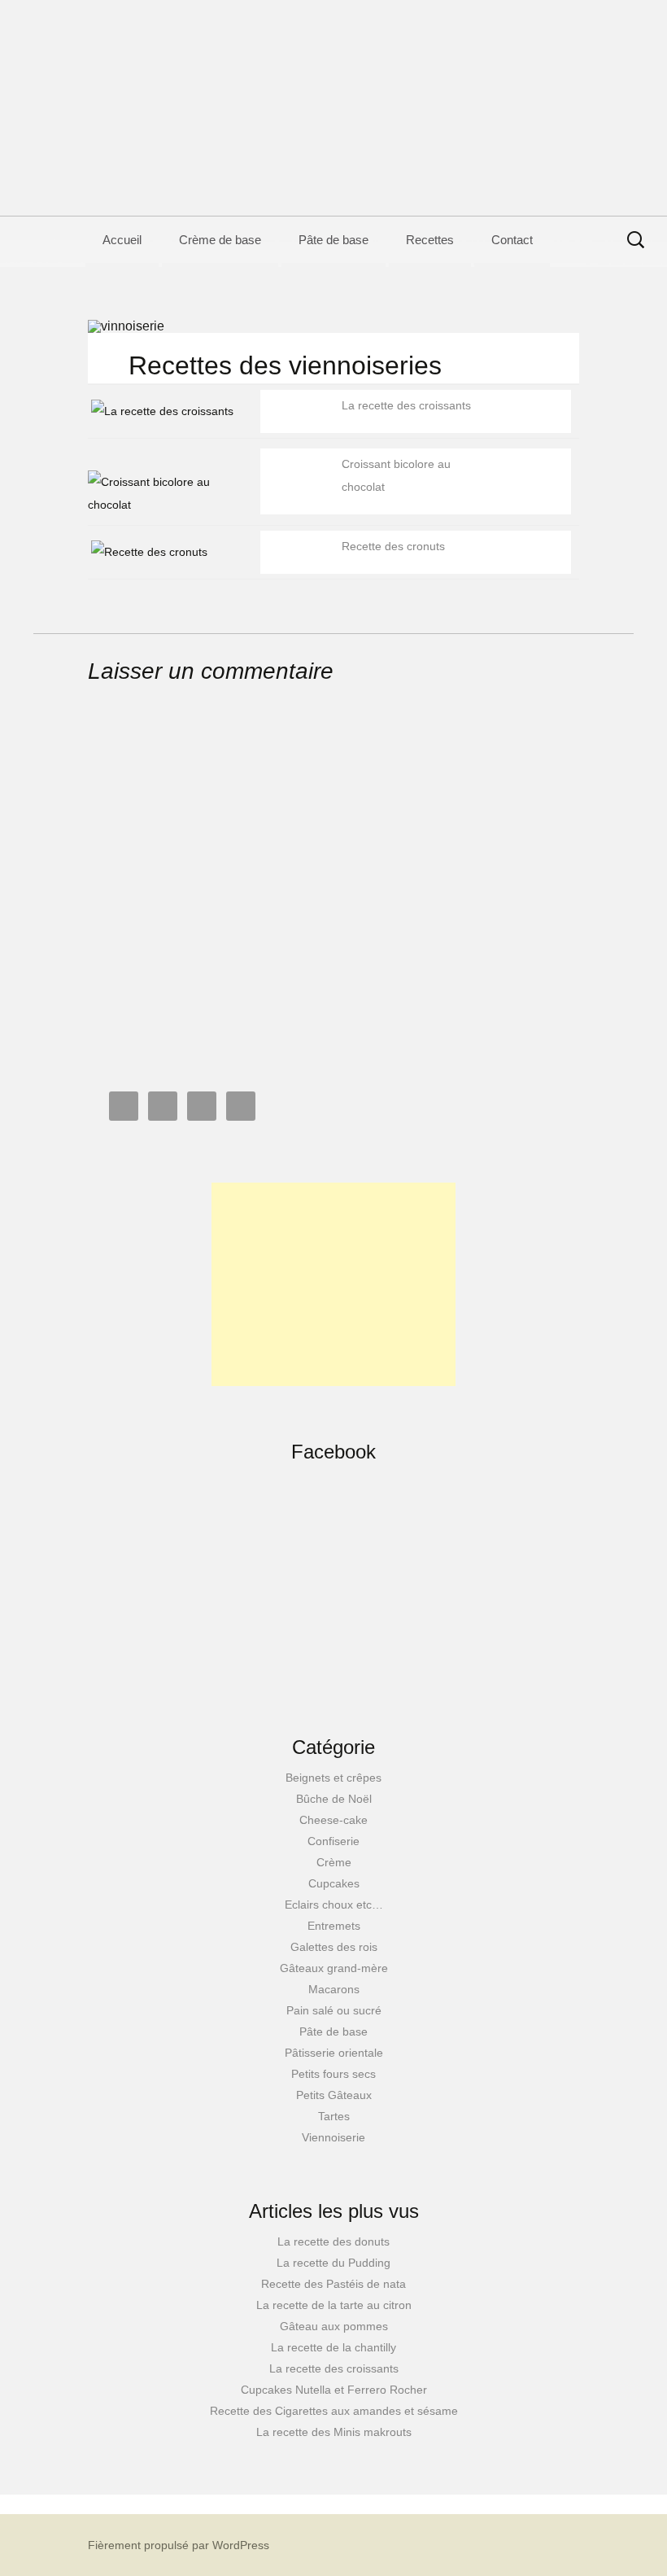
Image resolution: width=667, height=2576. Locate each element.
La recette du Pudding (333, 2263)
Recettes (430, 240)
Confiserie (333, 1841)
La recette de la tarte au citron (334, 2305)
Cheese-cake (333, 1820)
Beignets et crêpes (333, 1778)
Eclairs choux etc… (334, 1905)
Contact (512, 240)
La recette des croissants (406, 405)
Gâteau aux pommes (334, 2326)
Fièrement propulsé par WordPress (179, 2545)
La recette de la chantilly (333, 2347)
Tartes (334, 2116)
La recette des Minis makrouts (334, 2432)
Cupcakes (334, 1883)
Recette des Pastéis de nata (333, 2284)
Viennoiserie (333, 2137)
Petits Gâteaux (334, 2095)
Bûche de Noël (334, 1799)
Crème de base (220, 240)
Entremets (334, 1926)
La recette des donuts (333, 2241)
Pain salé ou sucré (334, 2010)
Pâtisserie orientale (334, 2053)
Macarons (334, 1989)
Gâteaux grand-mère (334, 1968)
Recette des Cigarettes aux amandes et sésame (334, 2411)
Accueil (122, 240)
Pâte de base (333, 240)
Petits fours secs (333, 2074)
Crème (334, 1862)
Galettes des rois (334, 1947)
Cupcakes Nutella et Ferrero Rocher (334, 2390)
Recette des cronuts (393, 546)
